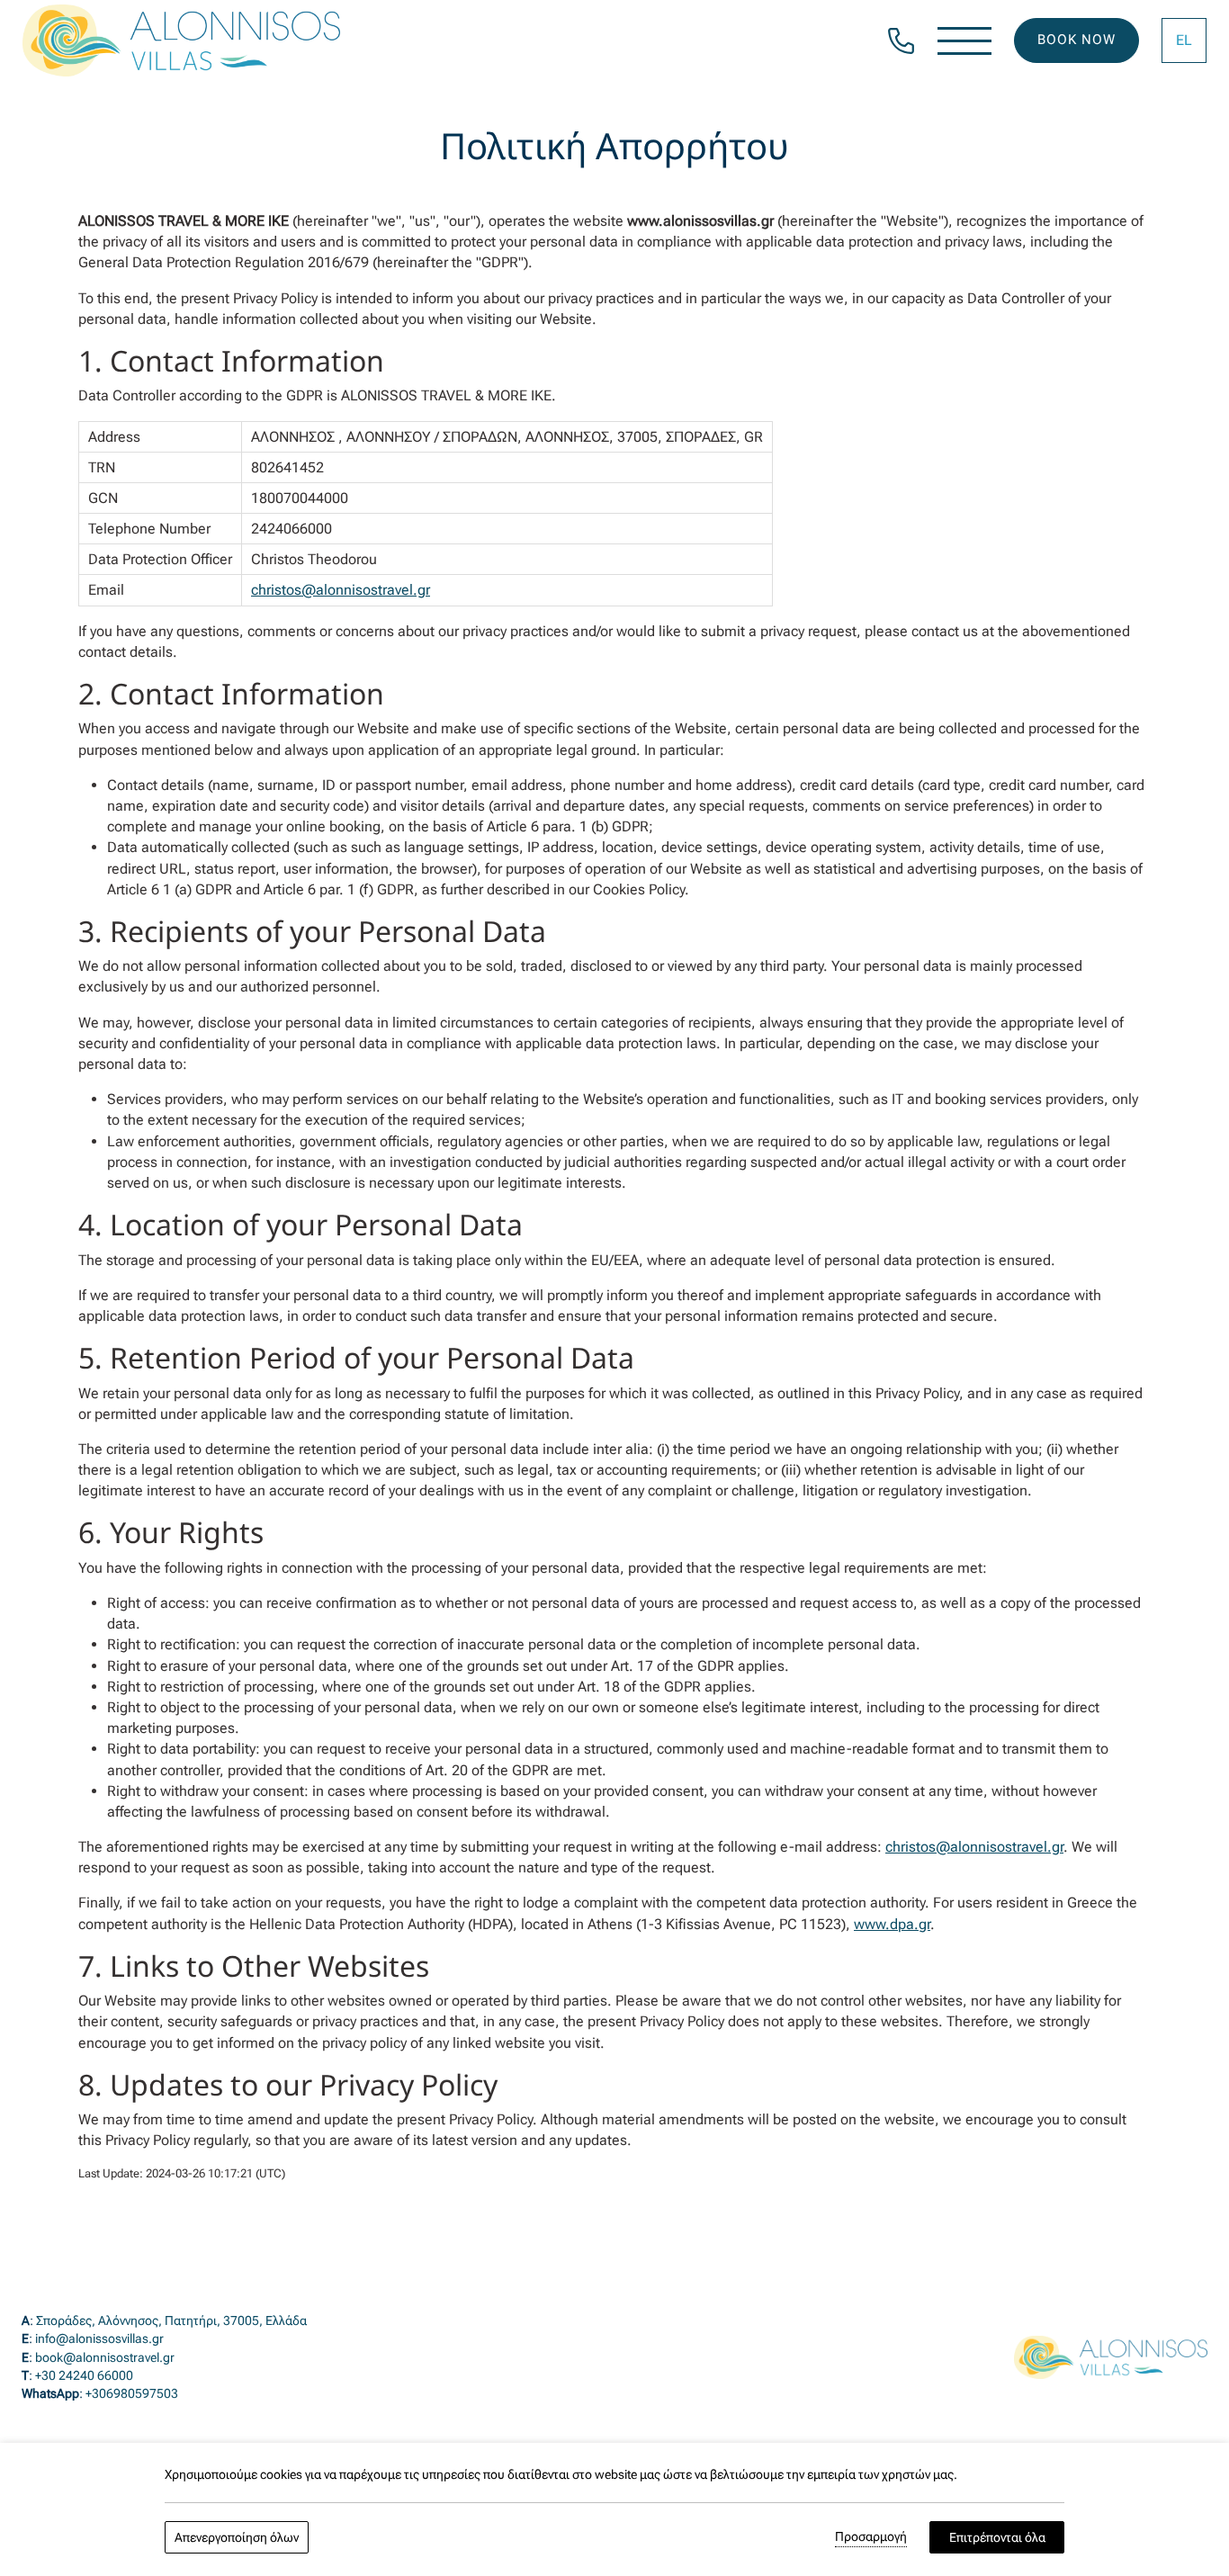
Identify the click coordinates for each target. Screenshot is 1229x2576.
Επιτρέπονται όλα (997, 2537)
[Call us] (901, 39)
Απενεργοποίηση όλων (237, 2537)
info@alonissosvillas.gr (99, 2338)
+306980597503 (132, 2393)
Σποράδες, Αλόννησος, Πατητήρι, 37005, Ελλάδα (171, 2320)
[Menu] (964, 41)
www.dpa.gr (892, 1924)
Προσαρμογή (871, 2536)
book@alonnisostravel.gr (105, 2357)
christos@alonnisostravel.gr (341, 590)
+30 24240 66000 (84, 2375)
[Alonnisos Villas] (181, 40)
